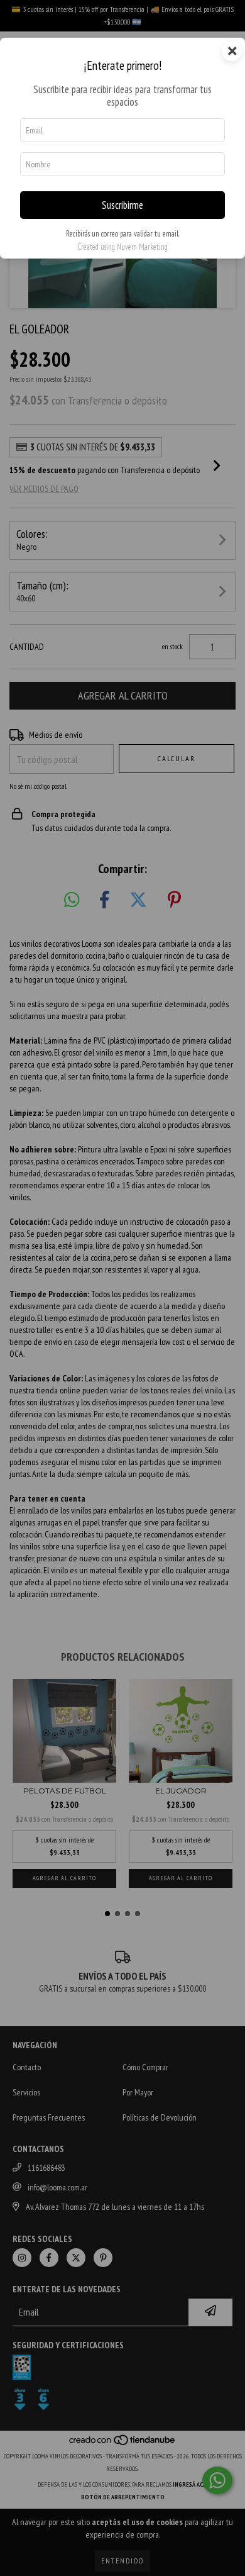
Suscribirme (122, 205)
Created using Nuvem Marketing (122, 247)
